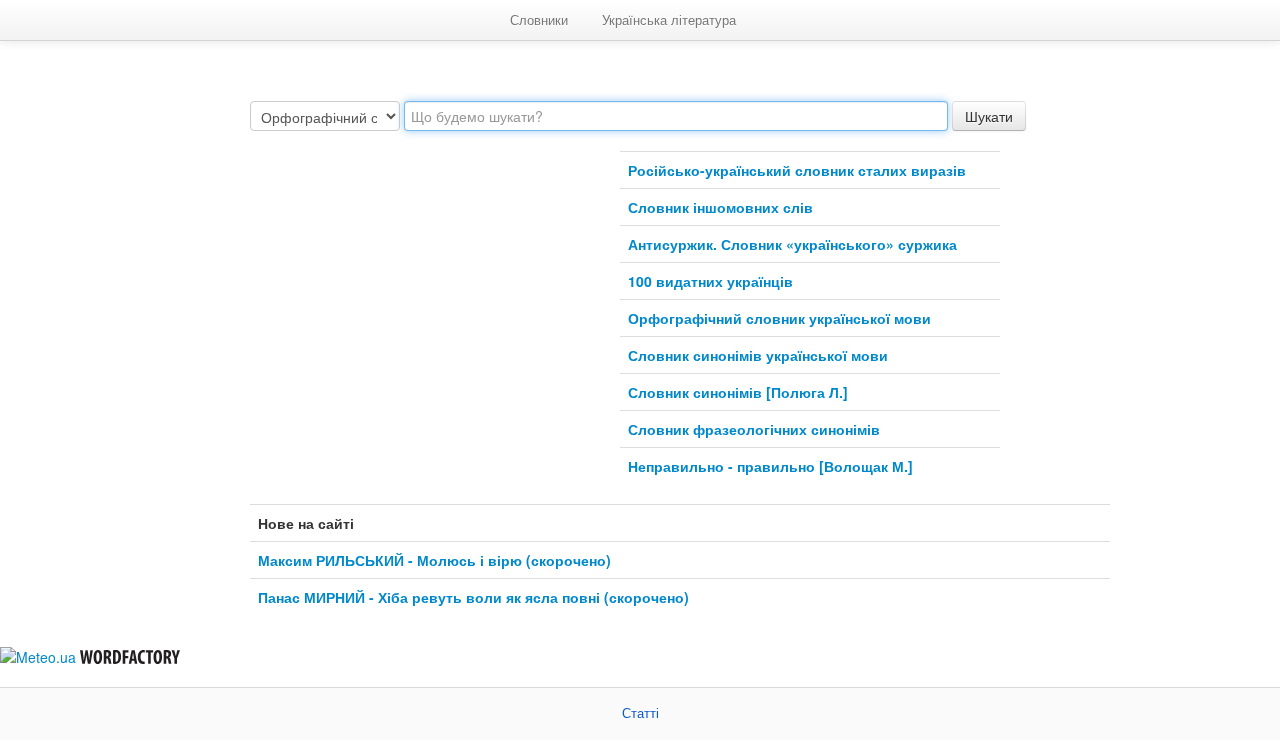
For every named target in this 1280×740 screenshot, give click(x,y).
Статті (640, 713)
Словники (539, 19)
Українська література (669, 19)
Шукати (989, 116)
